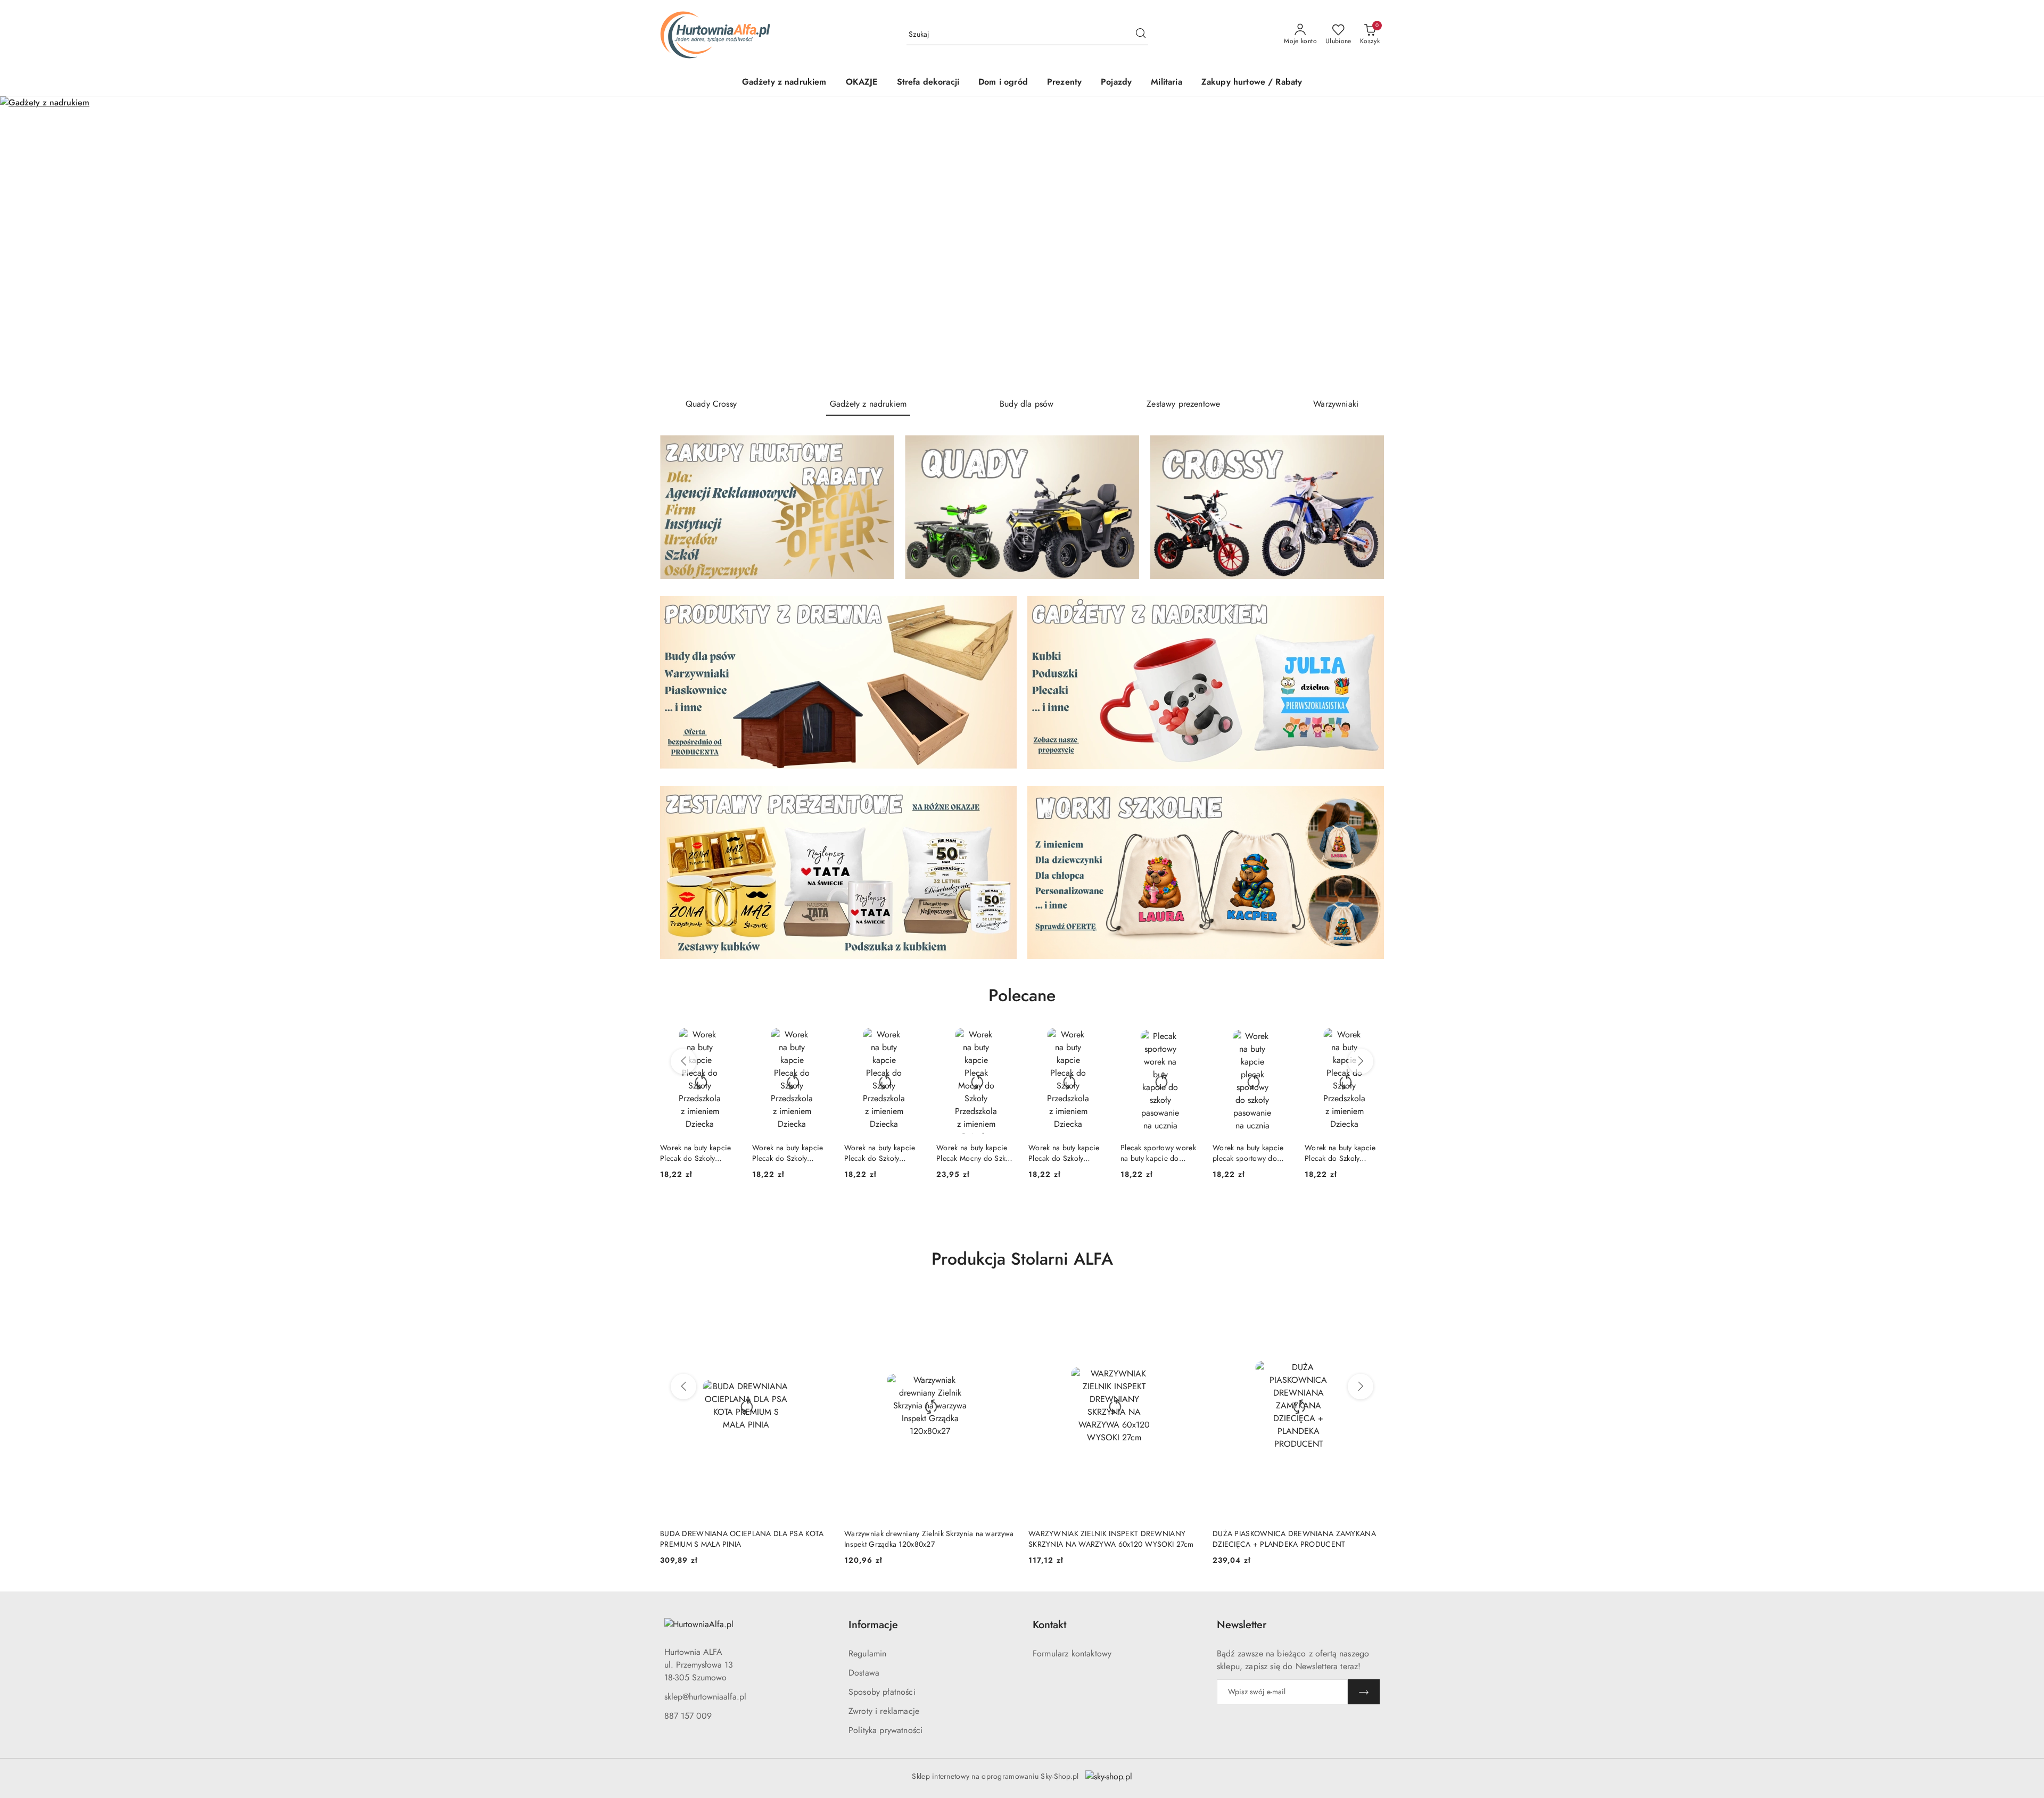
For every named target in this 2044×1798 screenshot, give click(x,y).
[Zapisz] (1364, 1692)
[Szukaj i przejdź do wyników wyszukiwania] (1141, 35)
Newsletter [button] (1242, 1625)
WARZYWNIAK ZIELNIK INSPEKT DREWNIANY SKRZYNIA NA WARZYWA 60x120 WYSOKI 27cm (927, 1539)
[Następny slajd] (2021, 243)
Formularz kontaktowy (1072, 1653)
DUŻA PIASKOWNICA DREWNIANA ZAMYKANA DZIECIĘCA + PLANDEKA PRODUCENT (1110, 1539)
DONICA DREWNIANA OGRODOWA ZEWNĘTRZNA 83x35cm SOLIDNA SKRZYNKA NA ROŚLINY (1298, 1539)
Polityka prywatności (885, 1730)
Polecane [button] (1022, 995)
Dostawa (864, 1673)
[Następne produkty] (1361, 1061)
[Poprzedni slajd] (23, 243)
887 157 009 (688, 1716)
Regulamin (867, 1653)
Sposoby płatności (882, 1692)
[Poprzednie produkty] (683, 1061)
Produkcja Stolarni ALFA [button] (1022, 1259)
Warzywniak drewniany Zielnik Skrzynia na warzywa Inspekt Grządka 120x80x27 (745, 1539)
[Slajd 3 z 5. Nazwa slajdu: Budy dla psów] (1022, 243)
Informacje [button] (873, 1625)
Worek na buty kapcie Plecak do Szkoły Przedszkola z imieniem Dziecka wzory (699, 1153)
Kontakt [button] (1049, 1625)
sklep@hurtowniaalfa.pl (705, 1697)
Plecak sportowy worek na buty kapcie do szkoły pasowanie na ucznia (1066, 1153)
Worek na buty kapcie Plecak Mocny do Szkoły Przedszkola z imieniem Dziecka (884, 1153)
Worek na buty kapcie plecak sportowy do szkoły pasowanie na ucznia (1156, 1153)
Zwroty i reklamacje (884, 1711)
